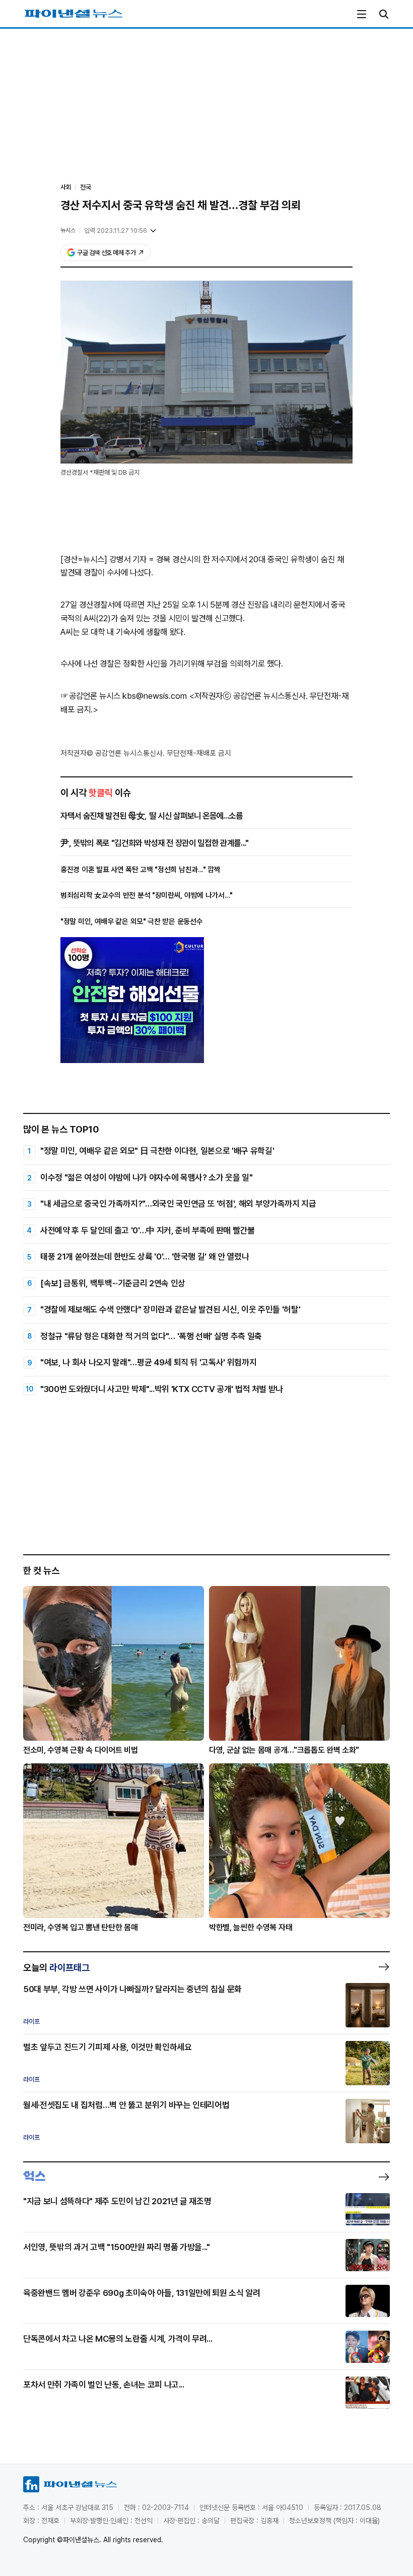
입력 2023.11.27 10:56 (116, 230)
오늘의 (56, 1967)
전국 (86, 187)
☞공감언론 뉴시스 (90, 696)
